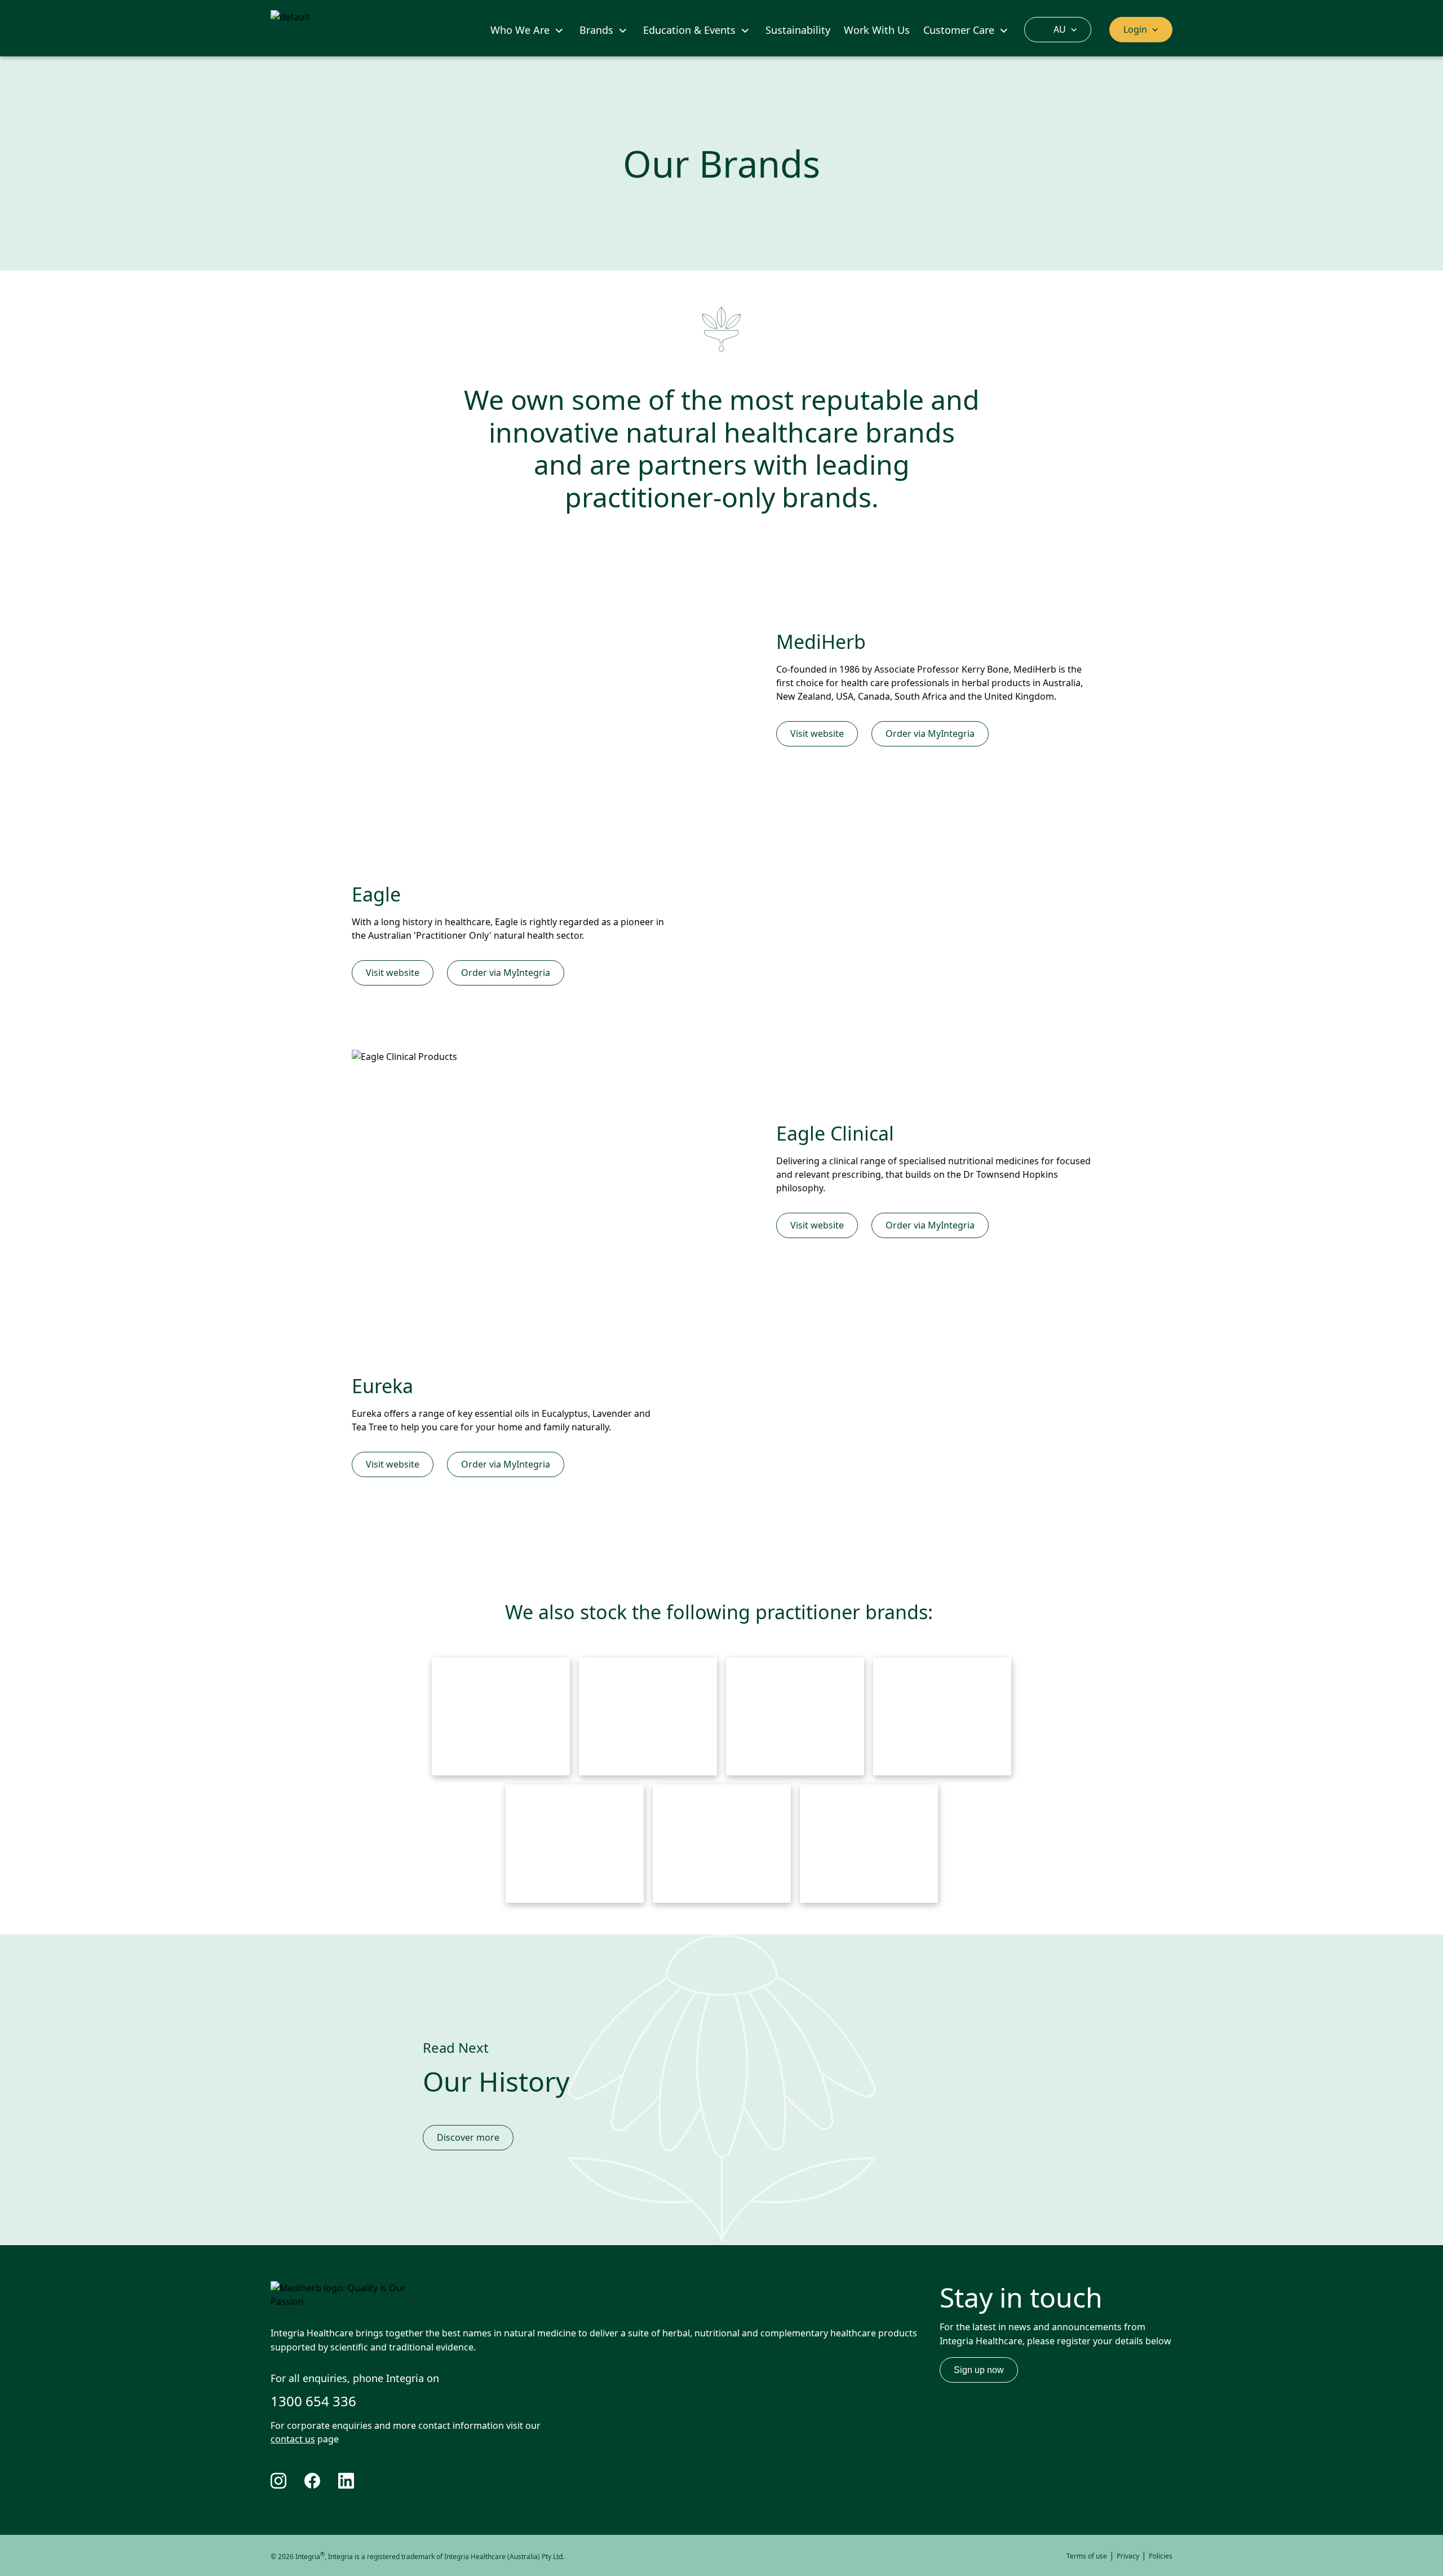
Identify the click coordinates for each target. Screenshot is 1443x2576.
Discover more (468, 2137)
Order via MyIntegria (930, 734)
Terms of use (1087, 2556)
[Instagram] (287, 2481)
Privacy (1128, 2556)
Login (1135, 29)
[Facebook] (321, 2481)
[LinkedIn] (355, 2481)
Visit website (817, 734)
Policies (1161, 2556)
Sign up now (979, 2370)
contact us (293, 2439)
